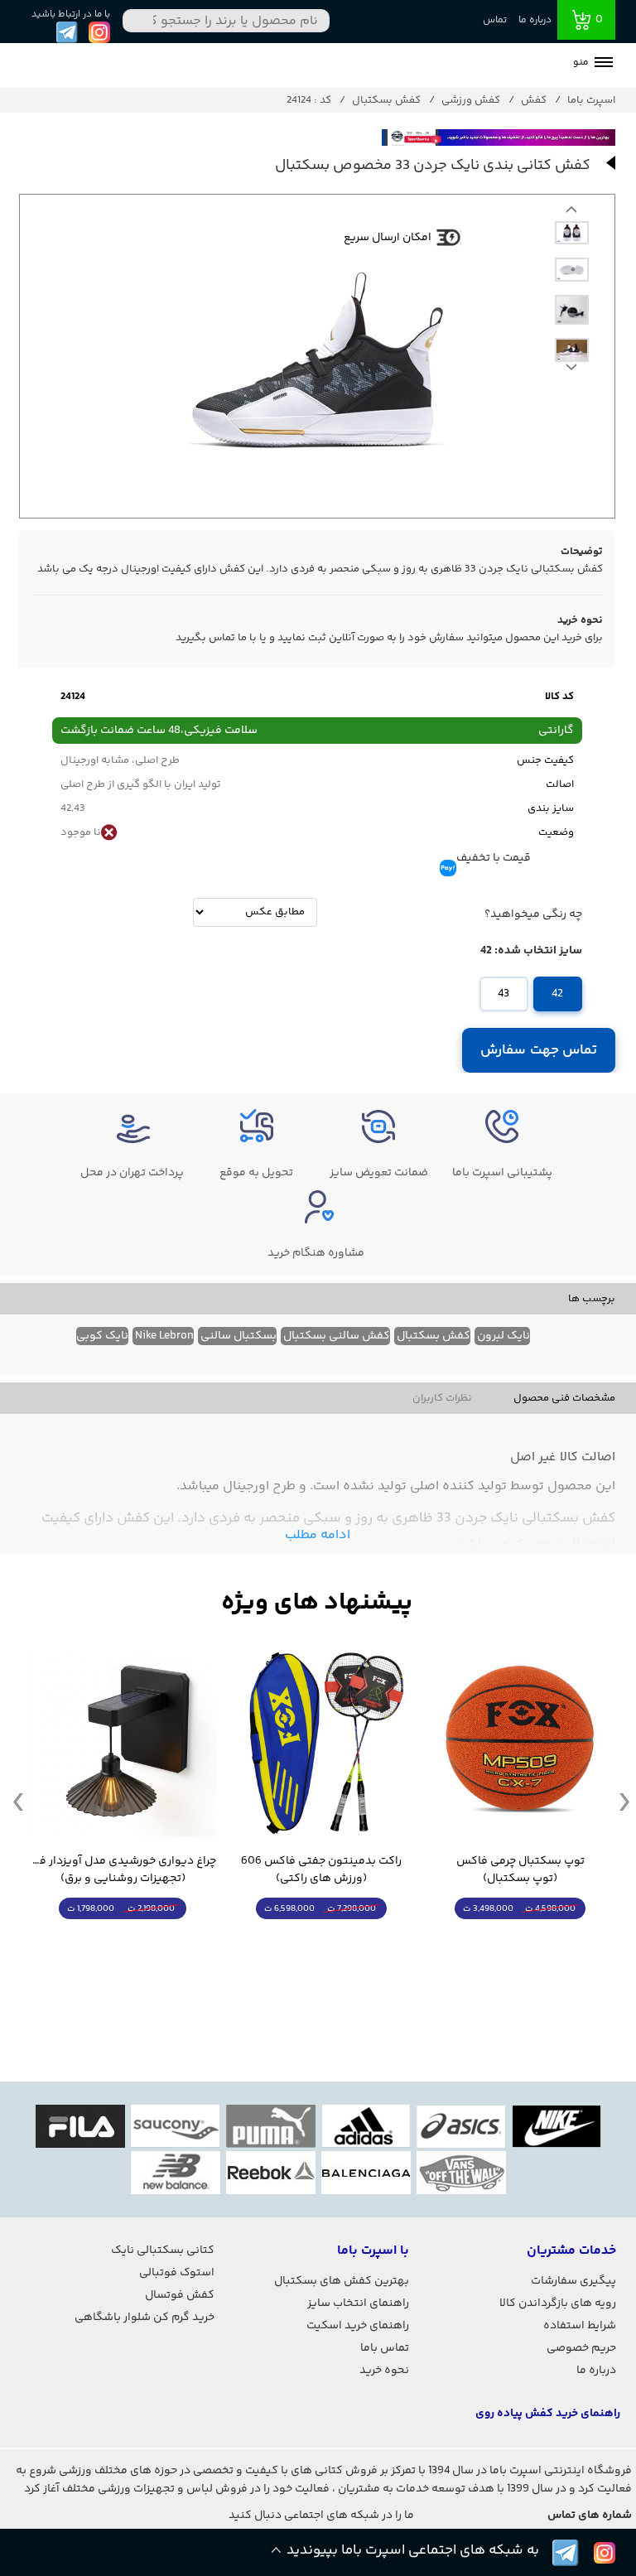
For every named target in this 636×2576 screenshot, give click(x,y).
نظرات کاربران (442, 1398)
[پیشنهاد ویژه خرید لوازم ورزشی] (317, 1603)
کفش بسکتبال (434, 1336)
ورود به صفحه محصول (520, 1939)
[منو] (604, 64)
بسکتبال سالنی (238, 1336)
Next (571, 214)
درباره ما (535, 20)
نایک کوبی (102, 1336)
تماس (495, 20)
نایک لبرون (503, 1336)
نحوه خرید (384, 2371)
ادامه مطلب (318, 1535)
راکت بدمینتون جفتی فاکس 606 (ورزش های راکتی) (321, 1870)
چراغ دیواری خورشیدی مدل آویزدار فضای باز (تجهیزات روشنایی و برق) (123, 1870)
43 (503, 994)
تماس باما (385, 2348)
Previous (571, 371)
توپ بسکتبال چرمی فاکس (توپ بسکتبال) (520, 1870)
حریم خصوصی (581, 2348)
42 (557, 994)
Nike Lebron (164, 1336)
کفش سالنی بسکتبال (337, 1336)
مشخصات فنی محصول (564, 1398)
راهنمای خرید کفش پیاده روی (548, 2414)
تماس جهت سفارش (539, 1050)
